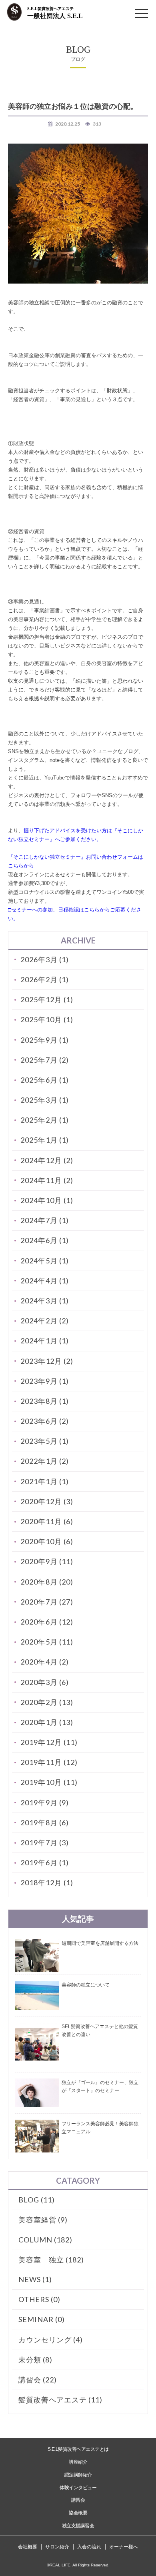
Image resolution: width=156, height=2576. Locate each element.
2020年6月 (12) (47, 1622)
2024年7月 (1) (45, 1220)
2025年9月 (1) (45, 1040)
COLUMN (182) (45, 2240)
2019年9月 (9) (45, 1803)
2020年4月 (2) (45, 1662)
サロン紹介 (57, 2547)
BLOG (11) (37, 2200)
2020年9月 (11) (47, 1561)
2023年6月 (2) (45, 1421)
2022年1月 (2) (45, 1461)
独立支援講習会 (78, 2526)
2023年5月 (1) (45, 1441)
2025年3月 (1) (45, 1100)
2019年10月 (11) (49, 1782)
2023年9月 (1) (45, 1381)
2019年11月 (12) (49, 1762)
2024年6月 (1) (45, 1240)
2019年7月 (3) (45, 1843)
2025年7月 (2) (45, 1060)
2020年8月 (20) (47, 1582)
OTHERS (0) (39, 2299)
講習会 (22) (38, 2380)
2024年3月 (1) (45, 1301)
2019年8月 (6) (45, 1823)
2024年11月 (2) (47, 1180)
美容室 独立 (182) (51, 2260)
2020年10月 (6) (47, 1541)
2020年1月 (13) (47, 1722)
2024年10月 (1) (47, 1200)
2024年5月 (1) (45, 1261)
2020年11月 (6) (47, 1521)
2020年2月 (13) (47, 1702)
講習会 (78, 2500)
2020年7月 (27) (47, 1602)
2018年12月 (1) (47, 1883)
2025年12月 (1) (47, 999)
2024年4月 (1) (45, 1281)
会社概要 (28, 2547)
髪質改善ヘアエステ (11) (60, 2400)
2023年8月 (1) (45, 1401)
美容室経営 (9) (43, 2220)
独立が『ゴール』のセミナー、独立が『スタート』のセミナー (100, 2086)
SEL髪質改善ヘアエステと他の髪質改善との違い (100, 2030)
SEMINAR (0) (42, 2319)
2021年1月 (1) (45, 1481)
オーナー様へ (124, 2547)
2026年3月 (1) (45, 959)
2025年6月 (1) (45, 1080)
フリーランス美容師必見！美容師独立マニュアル (100, 2128)
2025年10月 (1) (47, 1019)
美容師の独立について (86, 1985)
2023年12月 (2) (47, 1361)
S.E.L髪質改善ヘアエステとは (78, 2449)
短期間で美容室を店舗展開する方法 (100, 1943)
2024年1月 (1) (45, 1341)
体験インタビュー (78, 2488)
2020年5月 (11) (47, 1642)
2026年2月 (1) (45, 979)
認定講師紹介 (78, 2475)
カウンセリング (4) (51, 2340)
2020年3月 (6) (45, 1682)
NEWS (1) (35, 2279)
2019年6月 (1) (45, 1863)
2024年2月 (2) (45, 1321)
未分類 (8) (35, 2360)
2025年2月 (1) (45, 1120)
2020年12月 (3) (47, 1501)
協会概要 (78, 2513)
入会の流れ (89, 2547)
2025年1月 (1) (45, 1140)
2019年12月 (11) (49, 1742)
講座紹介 (78, 2462)
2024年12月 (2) (47, 1160)
